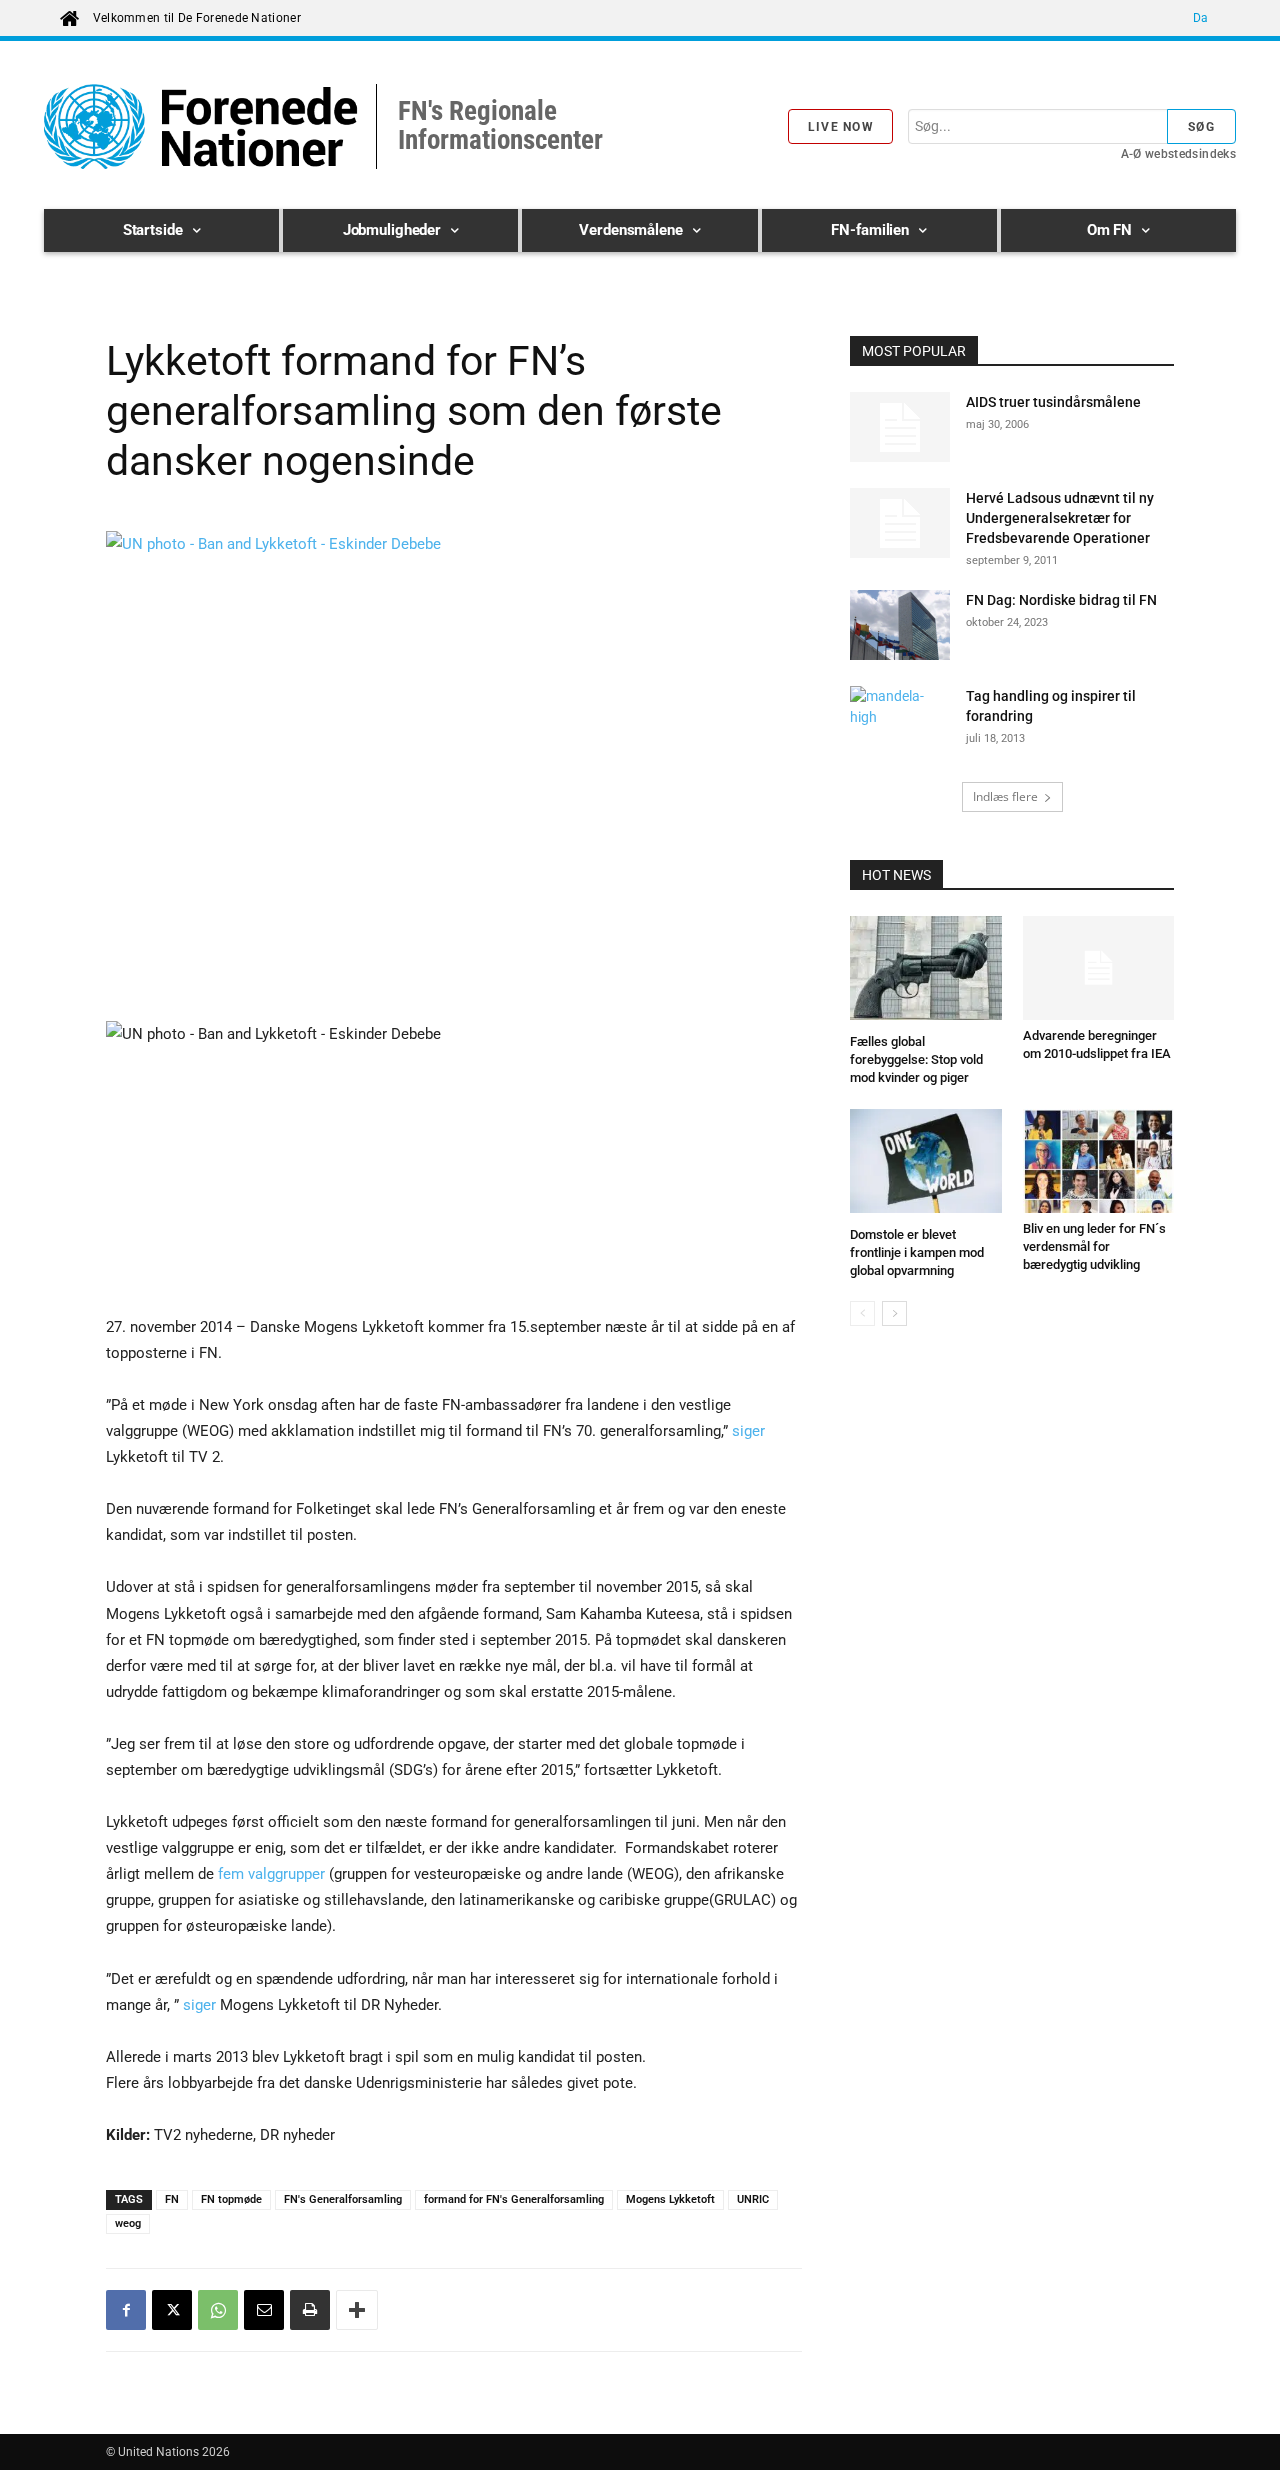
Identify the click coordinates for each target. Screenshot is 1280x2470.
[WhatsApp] (218, 2310)
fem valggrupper (271, 1874)
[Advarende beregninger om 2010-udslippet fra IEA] (1099, 968)
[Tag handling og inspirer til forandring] (900, 721)
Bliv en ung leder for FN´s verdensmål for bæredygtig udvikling (1094, 1246)
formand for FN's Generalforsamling (514, 2199)
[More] (357, 2310)
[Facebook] (126, 2310)
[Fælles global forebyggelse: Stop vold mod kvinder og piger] (926, 971)
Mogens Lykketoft (670, 2199)
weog (128, 2223)
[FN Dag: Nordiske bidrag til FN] (900, 625)
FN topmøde (231, 2199)
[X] (172, 2310)
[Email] (264, 2310)
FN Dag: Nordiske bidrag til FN (1063, 600)
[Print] (310, 2310)
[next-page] (894, 1313)
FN (172, 2199)
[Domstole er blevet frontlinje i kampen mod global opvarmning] (926, 1164)
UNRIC (753, 2199)
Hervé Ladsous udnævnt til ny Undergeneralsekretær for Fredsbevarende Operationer (1060, 518)
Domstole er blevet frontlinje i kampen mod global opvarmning (917, 1252)
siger (748, 1431)
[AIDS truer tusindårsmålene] (900, 427)
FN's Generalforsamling (343, 2199)
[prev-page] (862, 1313)
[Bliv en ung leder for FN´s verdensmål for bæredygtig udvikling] (1099, 1161)
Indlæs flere (1005, 796)
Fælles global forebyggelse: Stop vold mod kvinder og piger (916, 1059)
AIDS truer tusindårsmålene (1053, 402)
